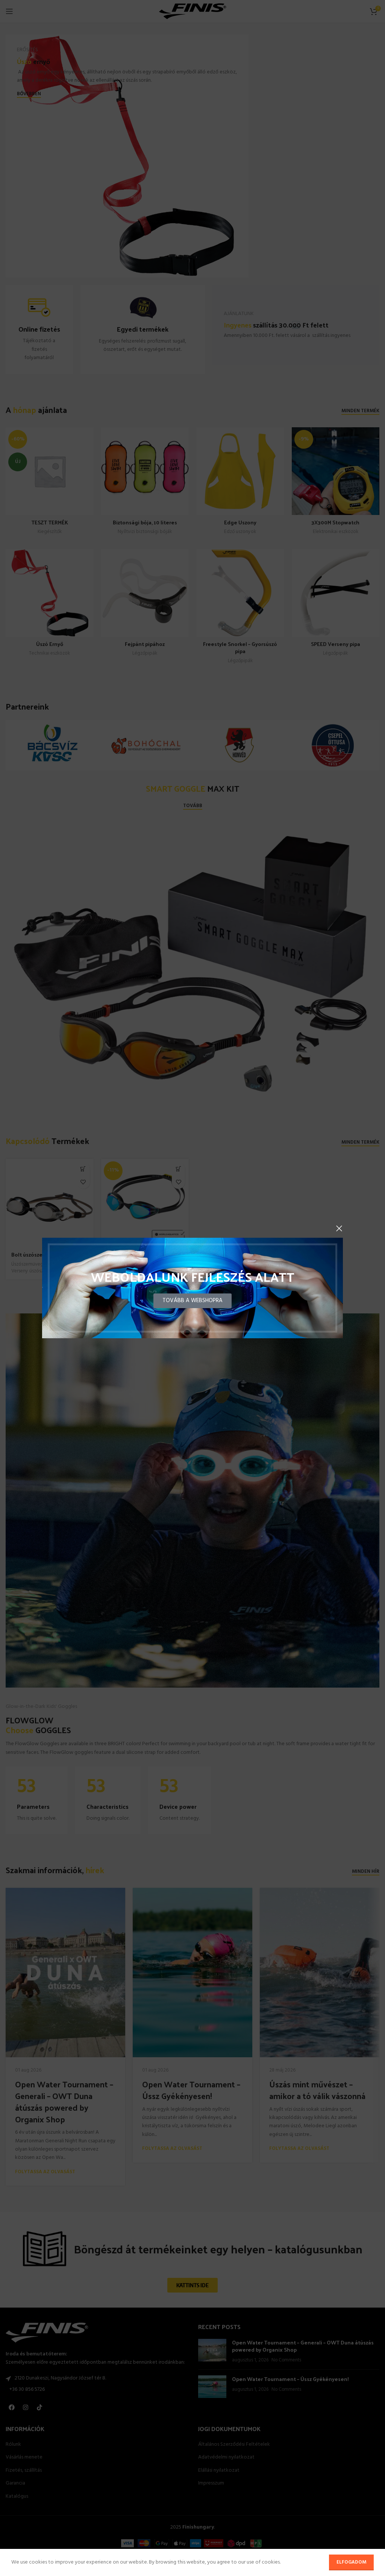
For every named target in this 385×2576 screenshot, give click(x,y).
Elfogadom (351, 2562)
